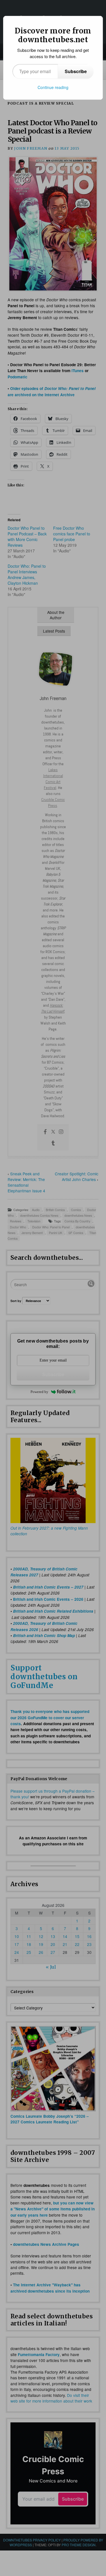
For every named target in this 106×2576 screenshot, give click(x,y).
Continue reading (53, 87)
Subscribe (76, 71)
